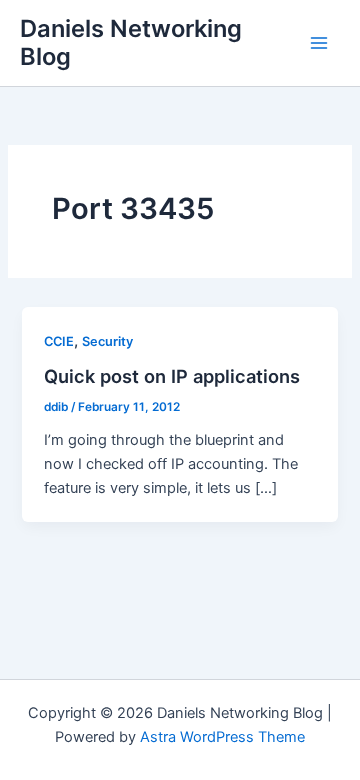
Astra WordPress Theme (222, 737)
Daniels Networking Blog (131, 42)
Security (107, 341)
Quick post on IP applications (172, 376)
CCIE (59, 341)
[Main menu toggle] (319, 43)
